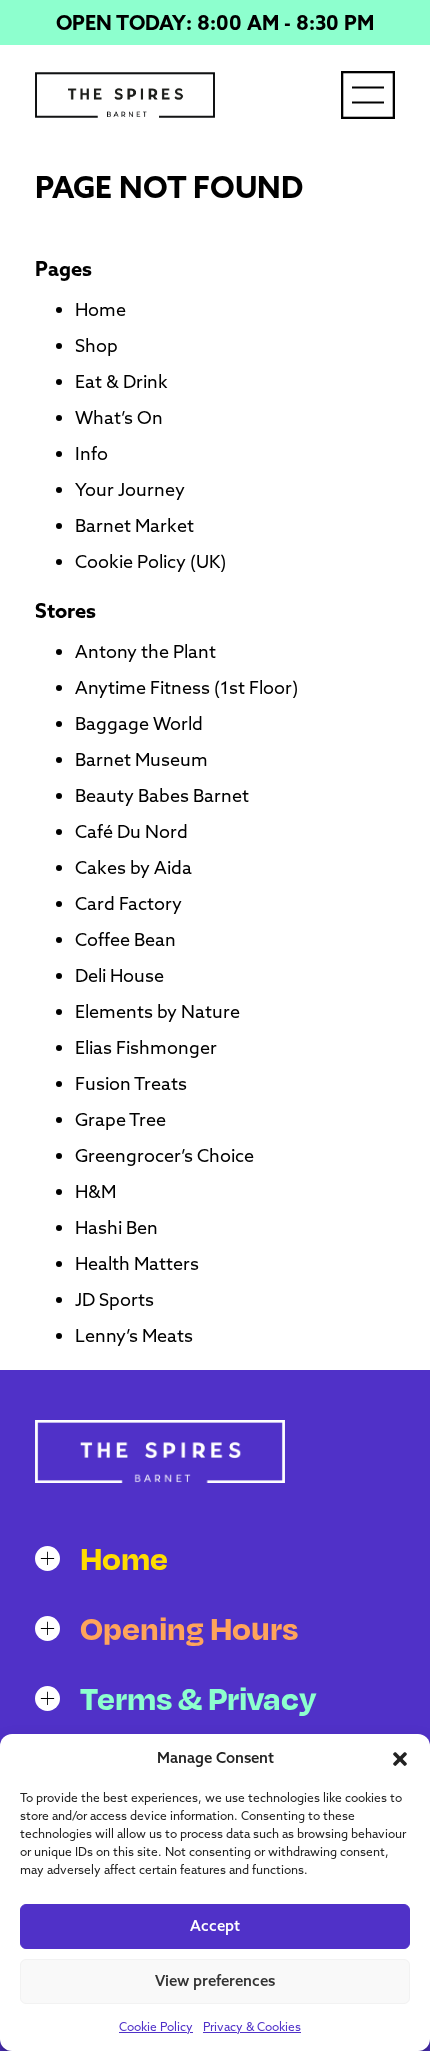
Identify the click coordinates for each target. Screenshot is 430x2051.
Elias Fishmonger (146, 1047)
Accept (215, 1925)
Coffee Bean (125, 939)
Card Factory (128, 903)
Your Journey (130, 489)
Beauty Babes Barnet (162, 795)
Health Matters (137, 1263)
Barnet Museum (141, 759)
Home (100, 309)
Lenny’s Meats (134, 1335)
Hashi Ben (116, 1227)
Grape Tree (120, 1119)
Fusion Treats (131, 1083)
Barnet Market (134, 525)
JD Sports (114, 1299)
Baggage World (139, 723)
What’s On (119, 417)
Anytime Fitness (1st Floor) (186, 687)
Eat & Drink (121, 381)
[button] (400, 1759)
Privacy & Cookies (252, 2026)
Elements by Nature (157, 1011)
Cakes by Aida (133, 867)
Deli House (119, 975)
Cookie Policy (156, 2026)
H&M (95, 1191)
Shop (96, 345)
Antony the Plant (145, 651)
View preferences (215, 1980)
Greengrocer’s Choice (164, 1155)
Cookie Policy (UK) (150, 561)
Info (91, 453)
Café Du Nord (131, 831)
